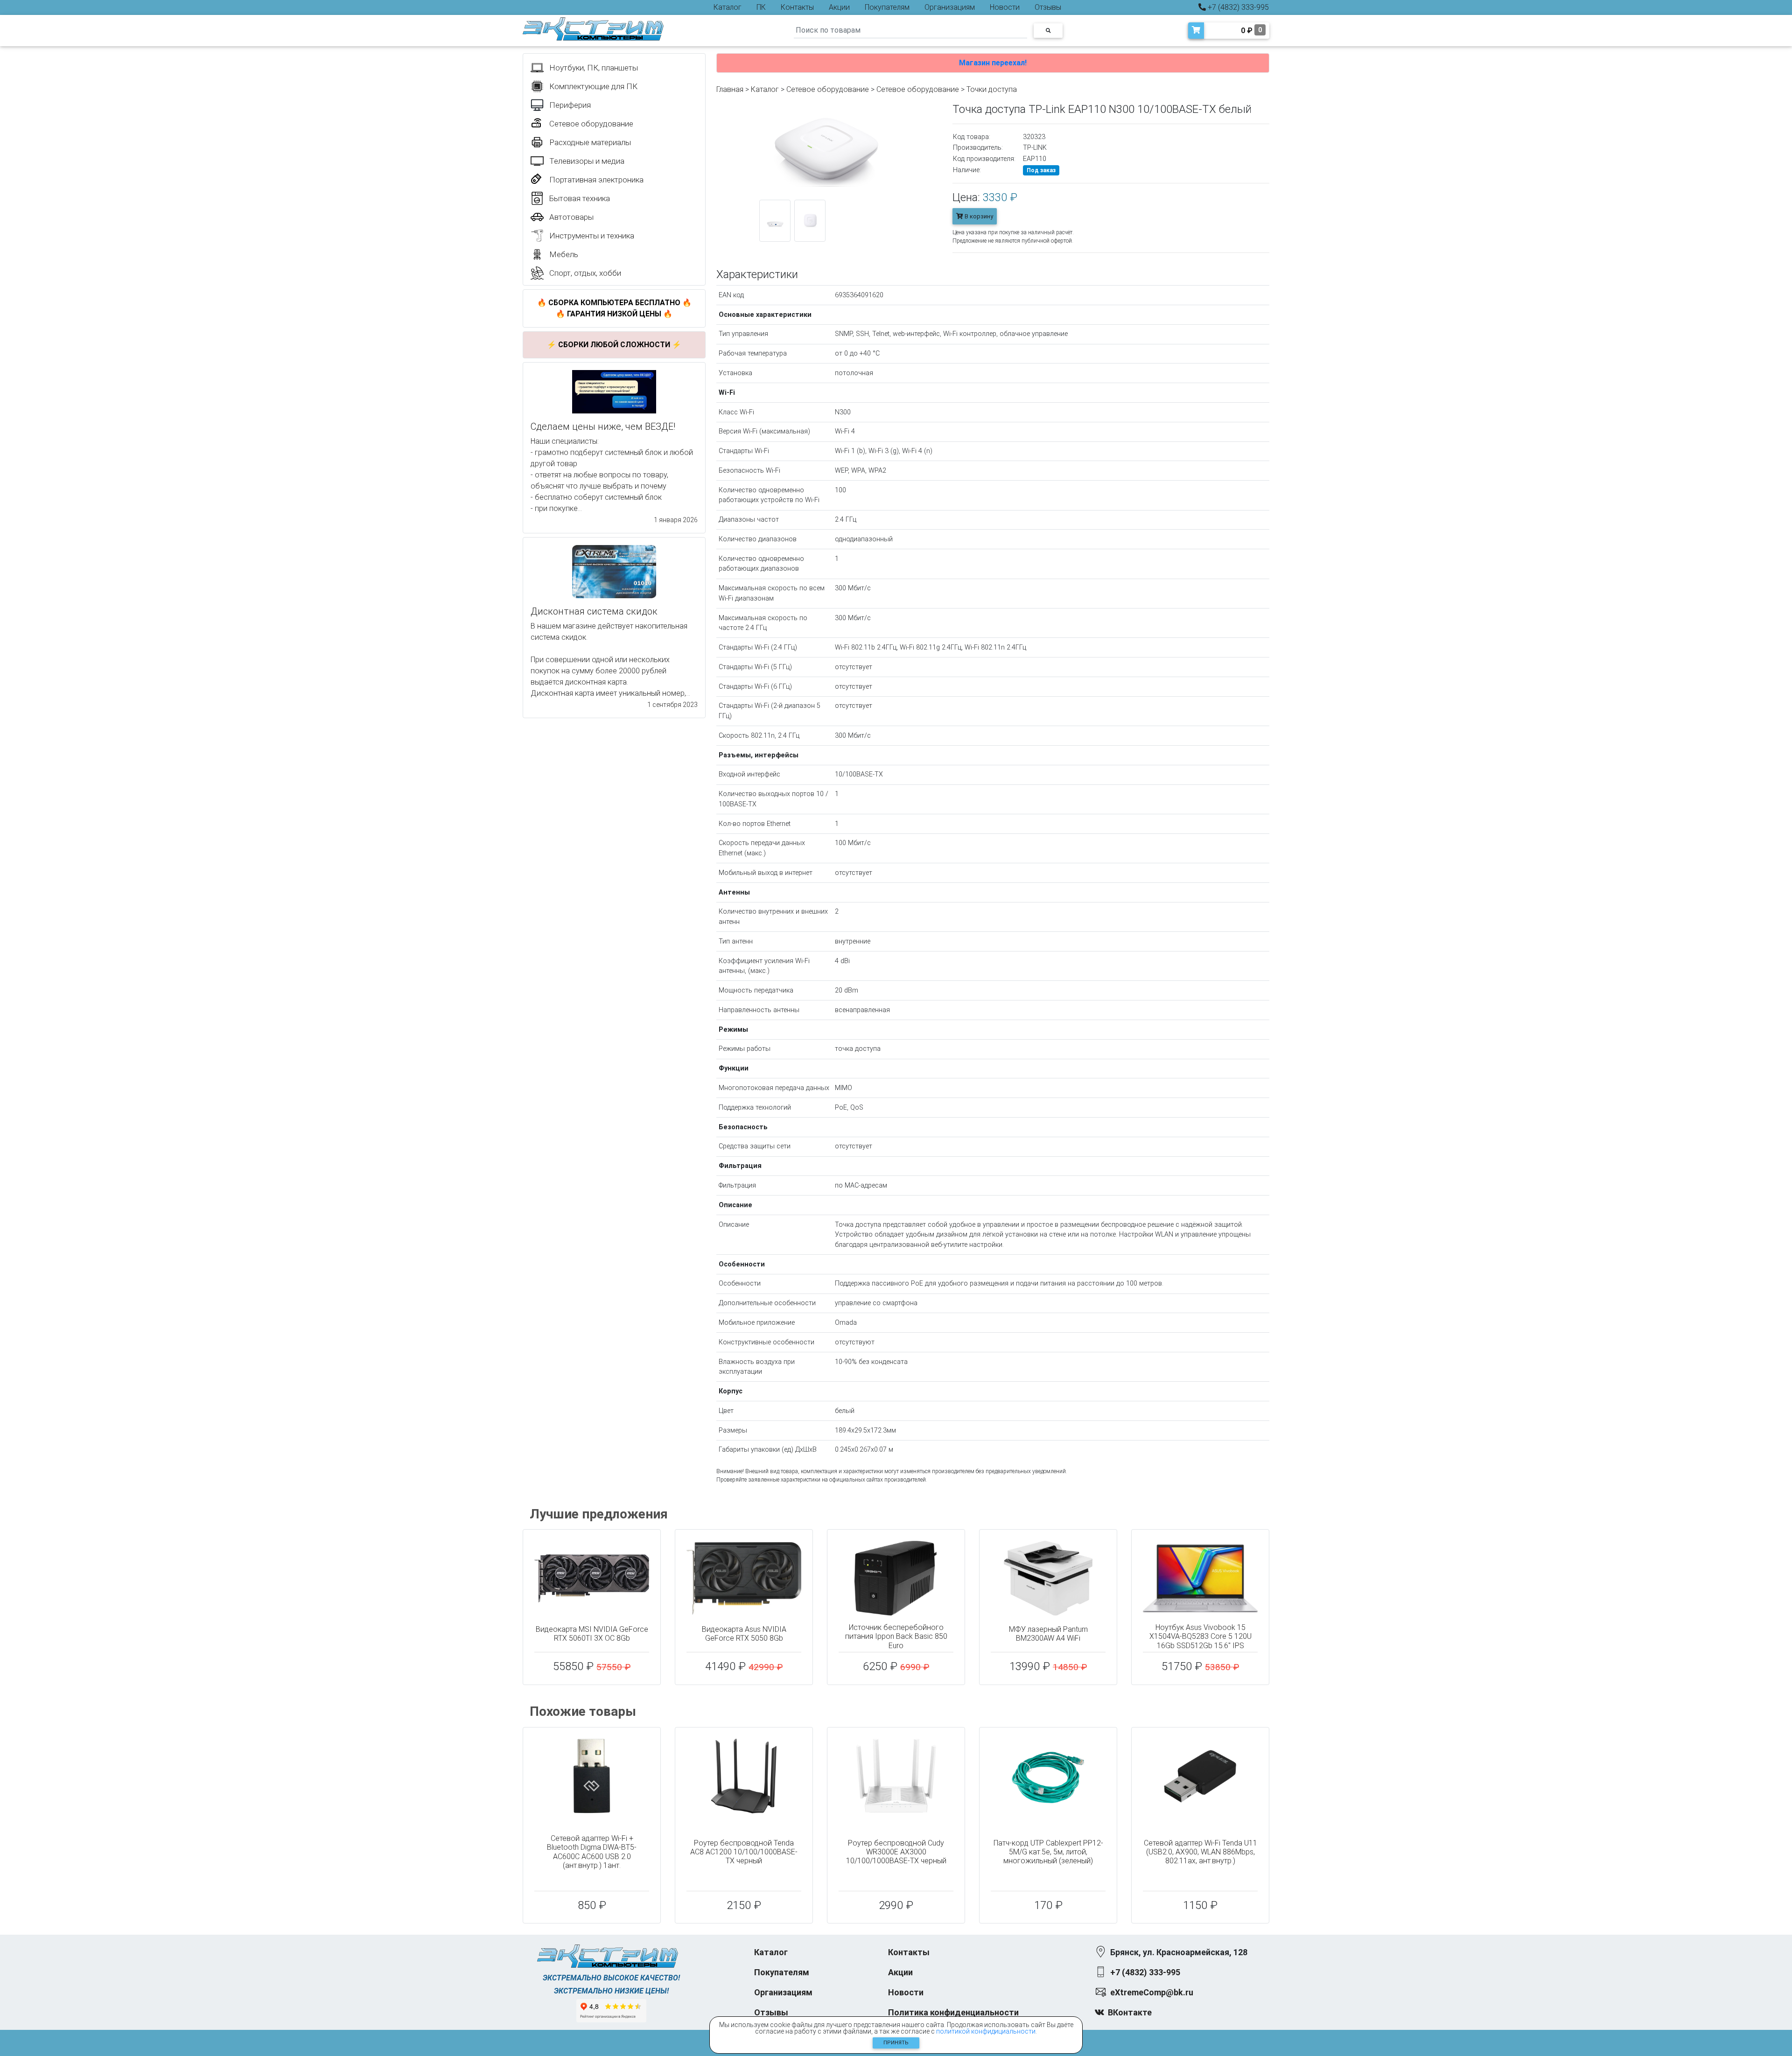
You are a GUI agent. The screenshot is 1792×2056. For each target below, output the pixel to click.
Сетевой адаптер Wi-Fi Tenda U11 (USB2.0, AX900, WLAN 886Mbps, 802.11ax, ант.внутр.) (1200, 1852)
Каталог (728, 7)
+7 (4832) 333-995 (1237, 7)
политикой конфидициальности (986, 2031)
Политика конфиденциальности (953, 2012)
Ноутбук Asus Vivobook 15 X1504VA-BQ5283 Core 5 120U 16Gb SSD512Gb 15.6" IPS (1200, 1636)
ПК (761, 7)
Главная (730, 89)
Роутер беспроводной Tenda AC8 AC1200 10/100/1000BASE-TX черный (744, 1852)
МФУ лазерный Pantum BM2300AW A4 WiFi (1048, 1634)
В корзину (978, 216)
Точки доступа (992, 89)
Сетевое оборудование (828, 89)
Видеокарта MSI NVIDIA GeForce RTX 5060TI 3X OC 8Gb (592, 1634)
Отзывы (1048, 7)
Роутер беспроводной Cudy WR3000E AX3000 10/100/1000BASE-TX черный (896, 1852)
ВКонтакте (1130, 2012)
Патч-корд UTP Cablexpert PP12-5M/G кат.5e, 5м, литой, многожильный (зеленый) (1048, 1852)
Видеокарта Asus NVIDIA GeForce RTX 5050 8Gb (744, 1634)
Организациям (950, 7)
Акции (839, 7)
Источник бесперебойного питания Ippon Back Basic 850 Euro (896, 1636)
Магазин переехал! (993, 63)
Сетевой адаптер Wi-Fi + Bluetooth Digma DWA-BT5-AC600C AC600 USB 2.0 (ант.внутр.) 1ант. (592, 1852)
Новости (1005, 7)
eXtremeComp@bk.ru (1152, 1992)
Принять (896, 2043)
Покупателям (887, 7)
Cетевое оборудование (918, 89)
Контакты (797, 7)
